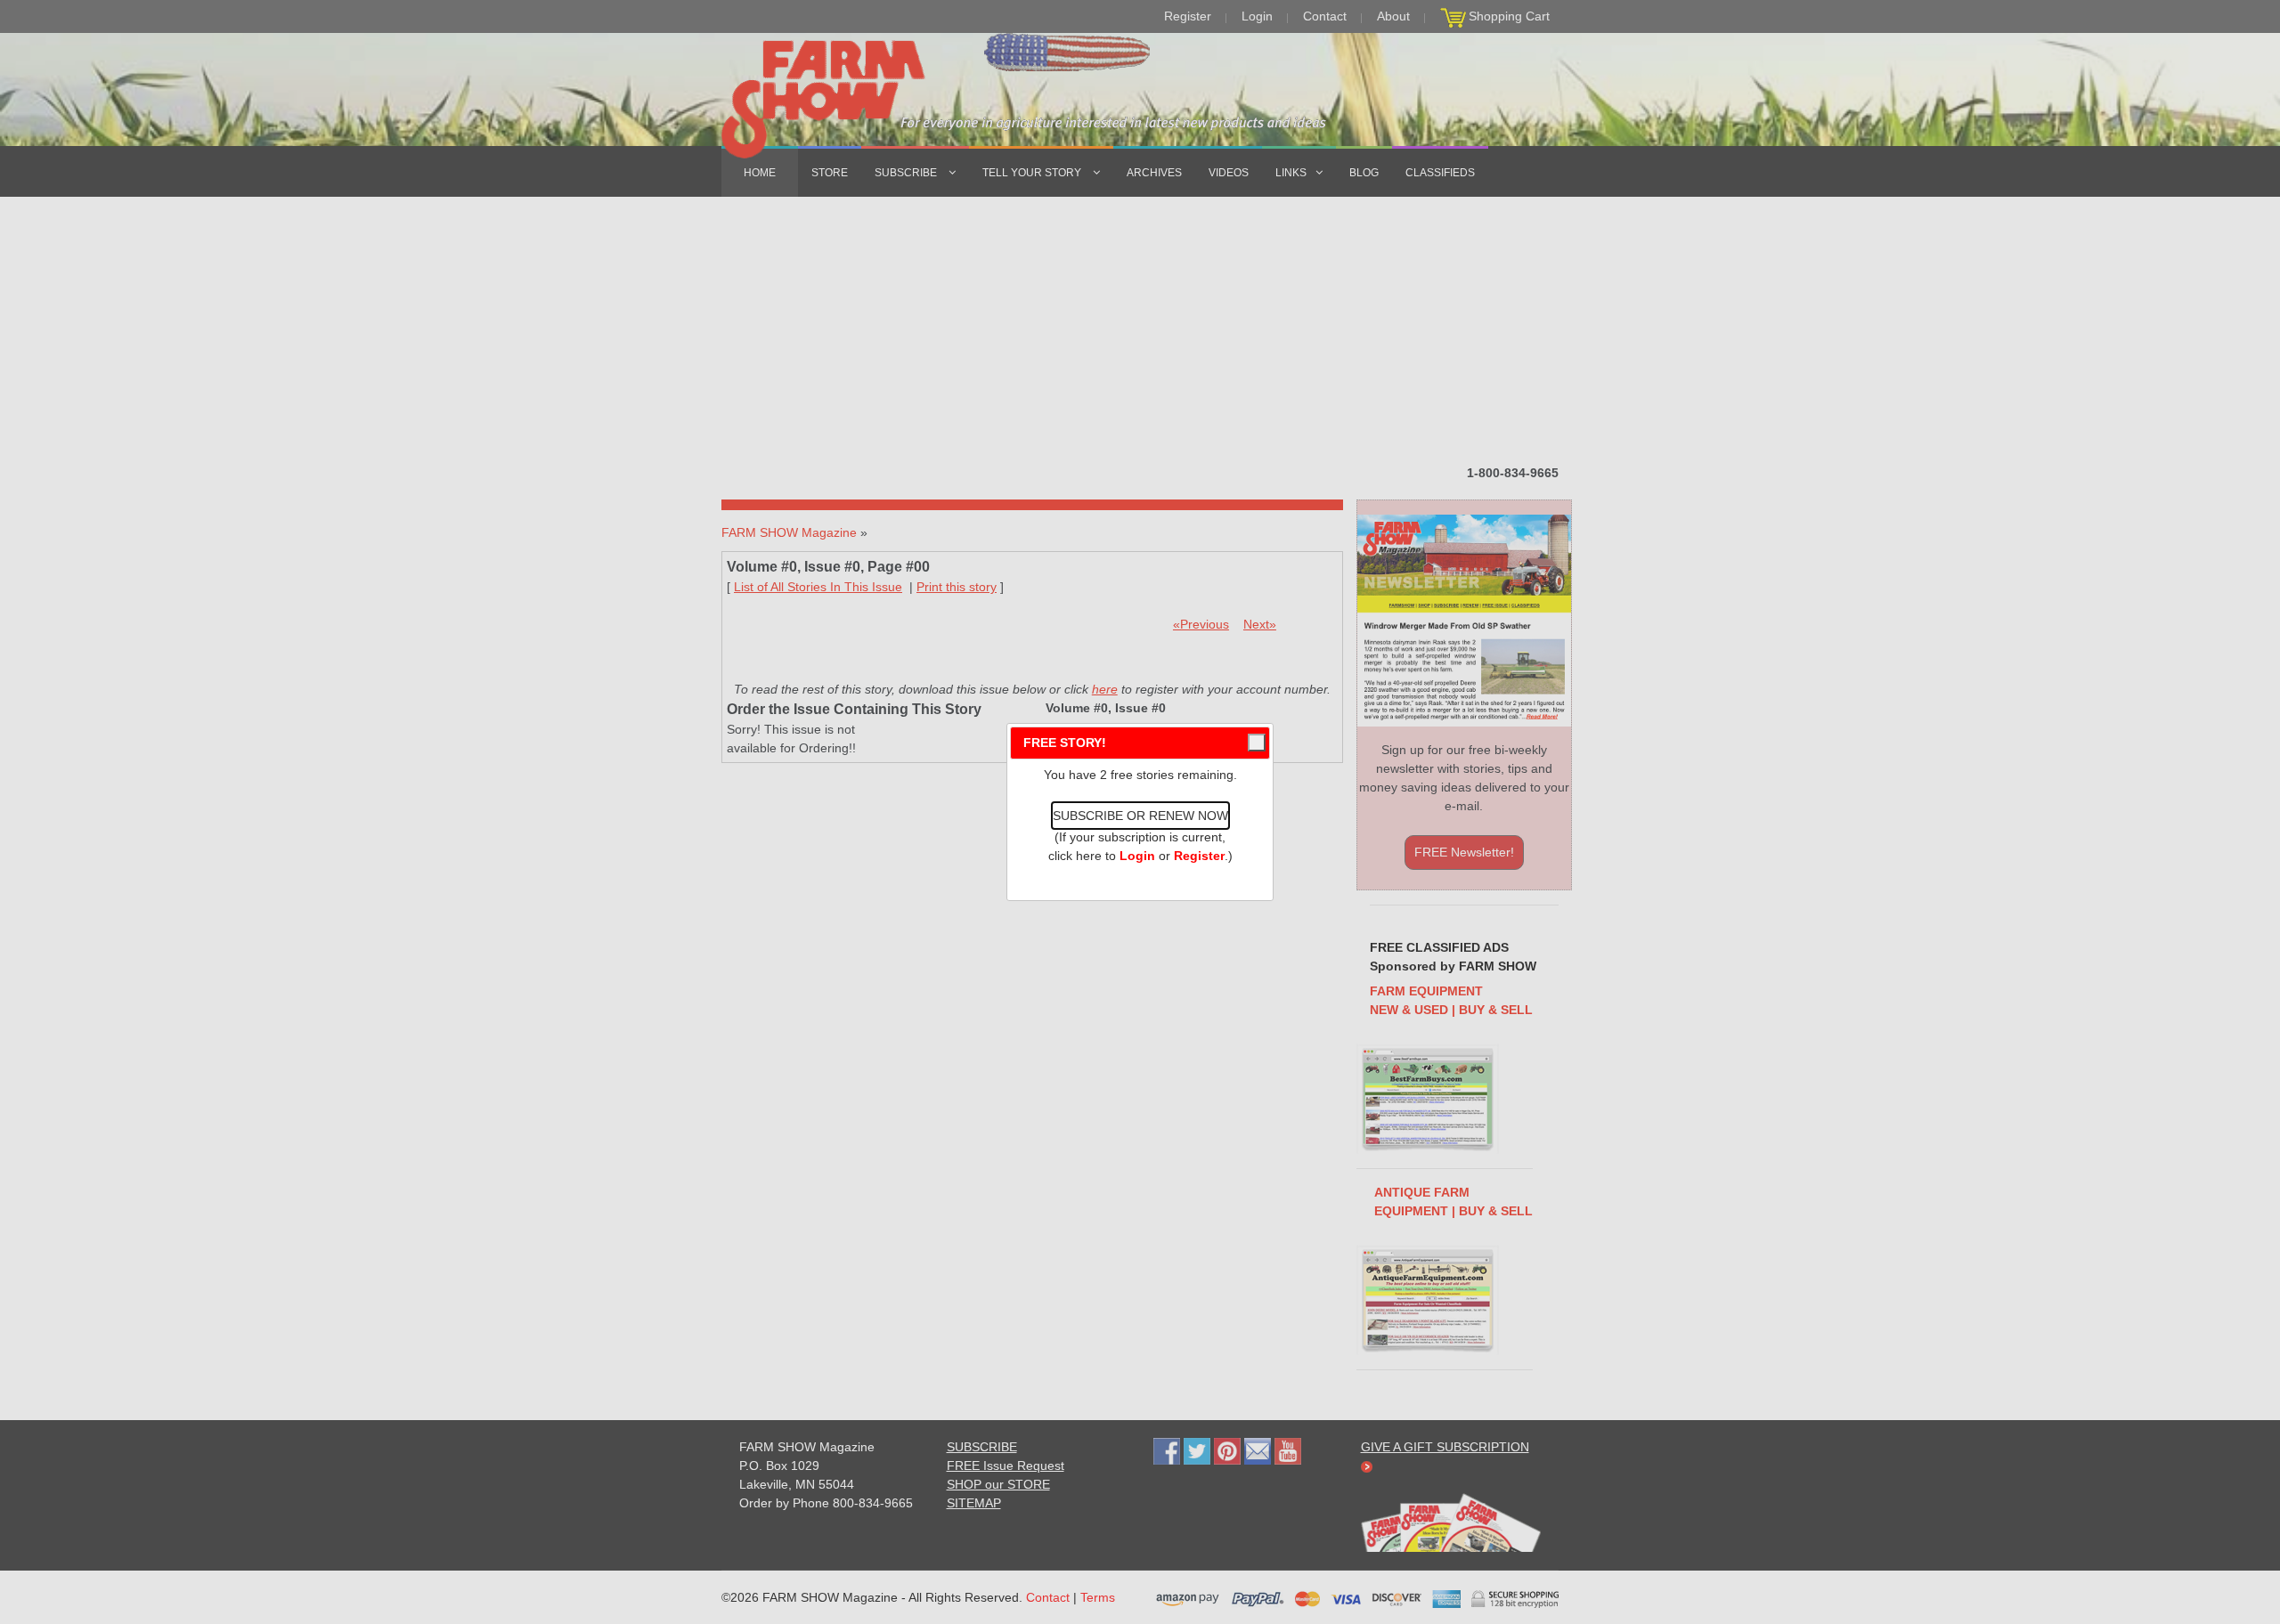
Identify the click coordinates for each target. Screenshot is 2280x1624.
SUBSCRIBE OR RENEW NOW (1140, 816)
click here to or (1136, 856)
